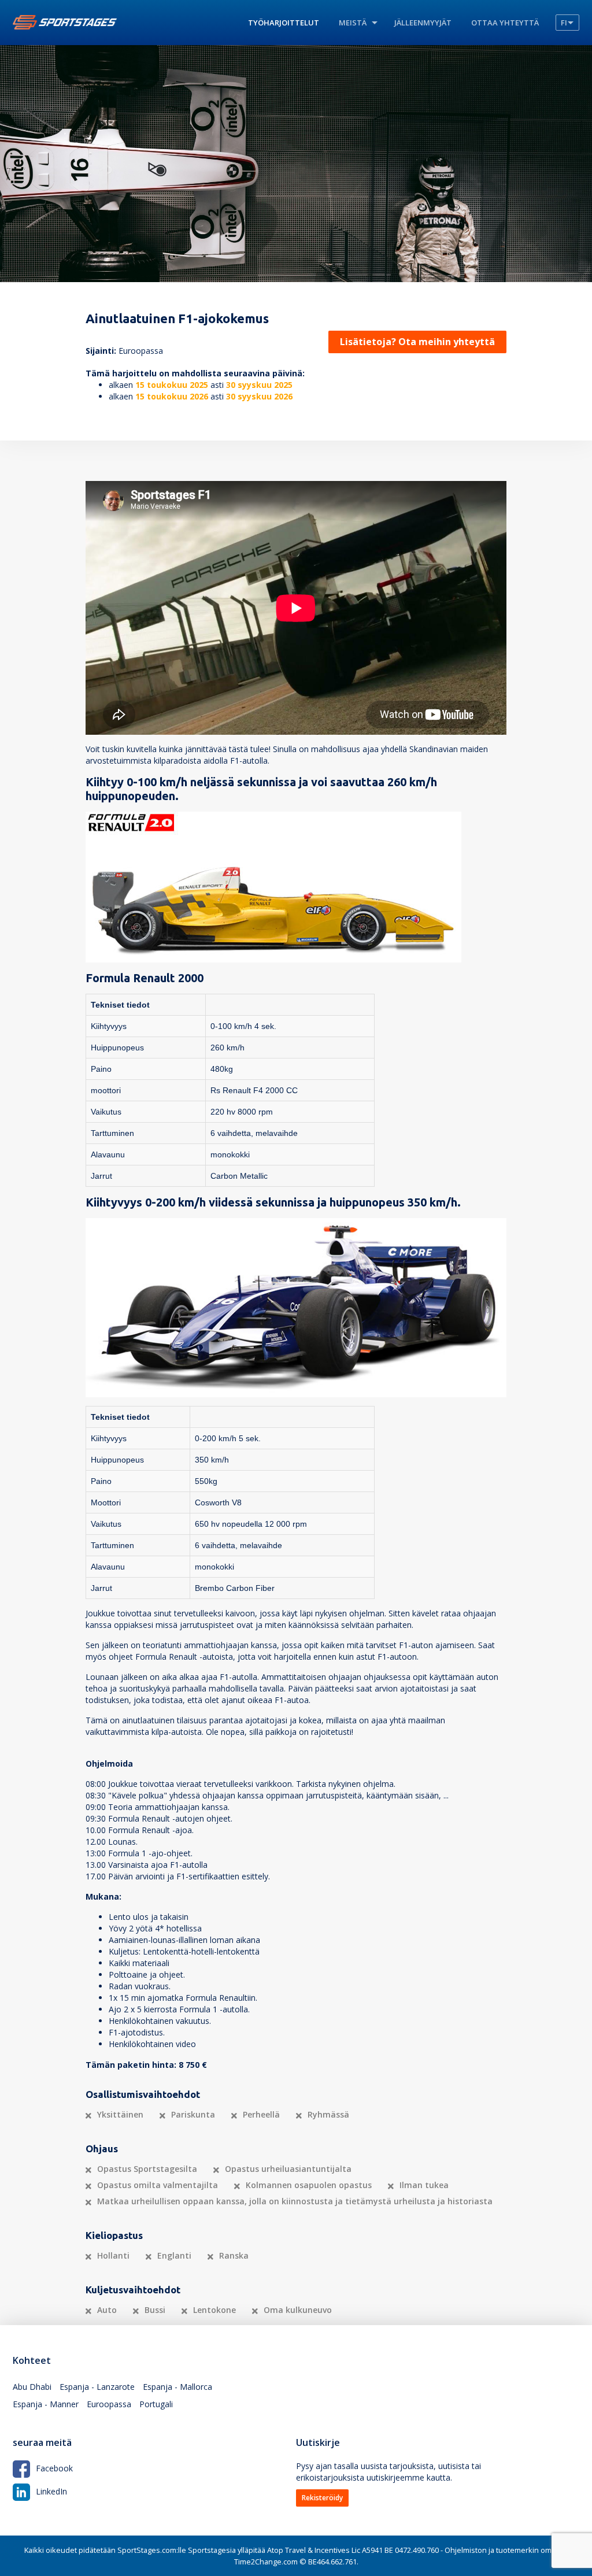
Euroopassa (109, 2404)
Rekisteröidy (322, 2498)
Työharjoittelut (284, 23)
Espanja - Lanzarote (97, 2387)
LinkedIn (51, 2491)
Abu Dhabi (32, 2387)
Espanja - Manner (46, 2404)
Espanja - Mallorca (177, 2387)
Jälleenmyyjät (423, 23)
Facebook (54, 2468)
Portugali (156, 2404)
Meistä (353, 23)
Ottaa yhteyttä (505, 23)
